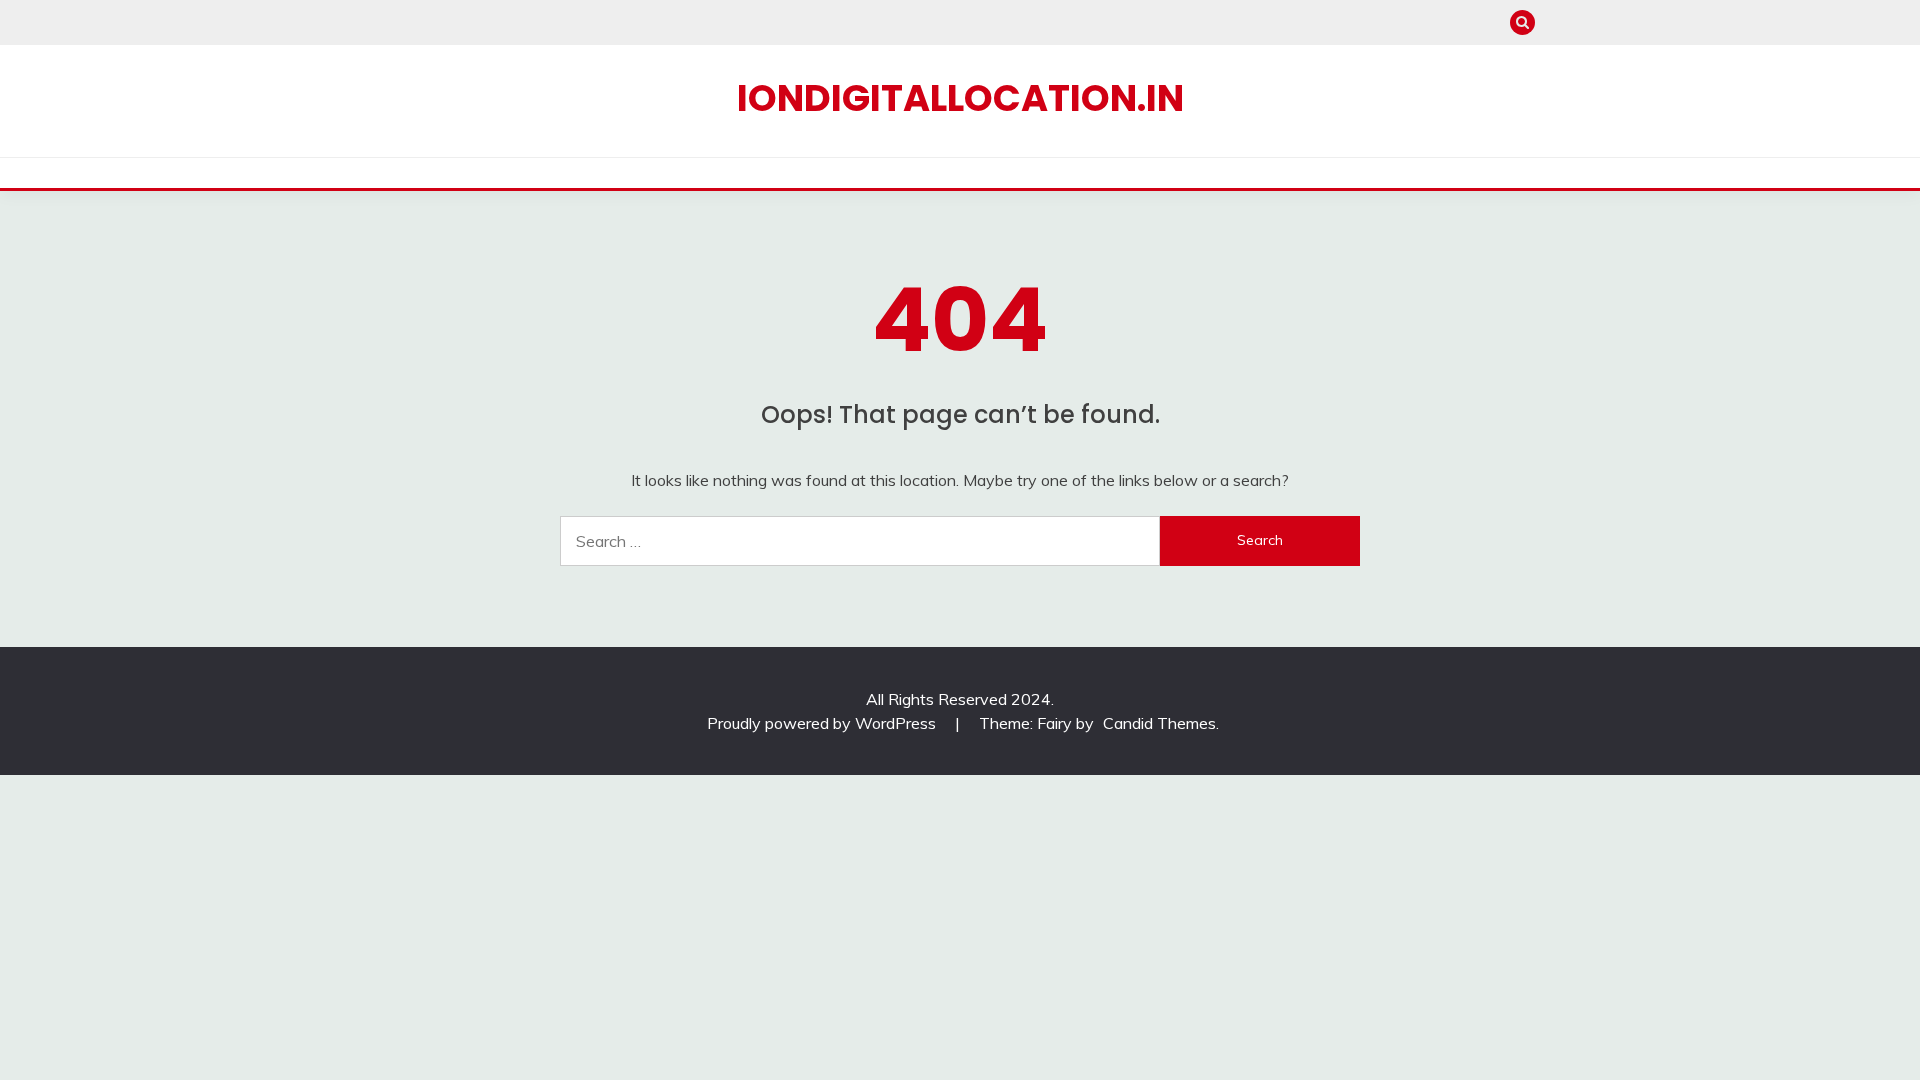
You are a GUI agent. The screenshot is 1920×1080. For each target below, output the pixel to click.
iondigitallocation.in (960, 98)
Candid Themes (1159, 723)
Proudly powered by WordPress (823, 723)
